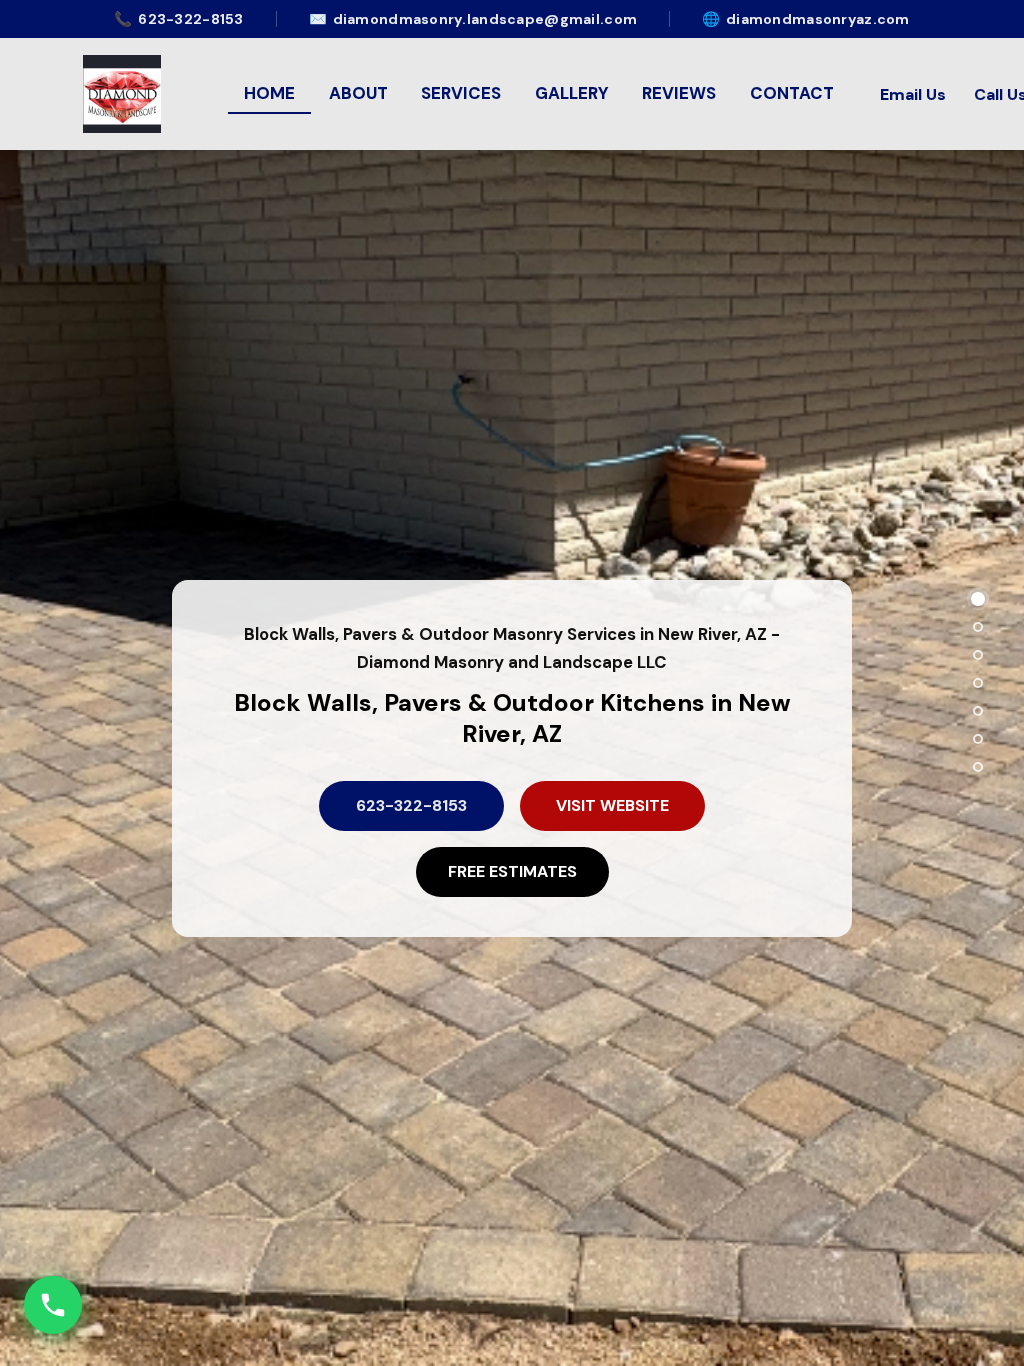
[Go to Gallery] (978, 683)
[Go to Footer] (978, 767)
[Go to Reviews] (978, 711)
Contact (792, 93)
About (358, 93)
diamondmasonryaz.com (806, 19)
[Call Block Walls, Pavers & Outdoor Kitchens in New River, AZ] (53, 1305)
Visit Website (612, 805)
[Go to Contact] (978, 739)
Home (269, 93)
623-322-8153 (178, 19)
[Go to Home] (978, 599)
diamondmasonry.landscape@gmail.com (473, 19)
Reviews (679, 93)
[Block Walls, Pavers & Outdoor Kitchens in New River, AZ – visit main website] (122, 94)
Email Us (913, 94)
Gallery (572, 93)
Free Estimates (512, 871)
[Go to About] (978, 627)
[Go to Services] (978, 655)
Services (461, 93)
